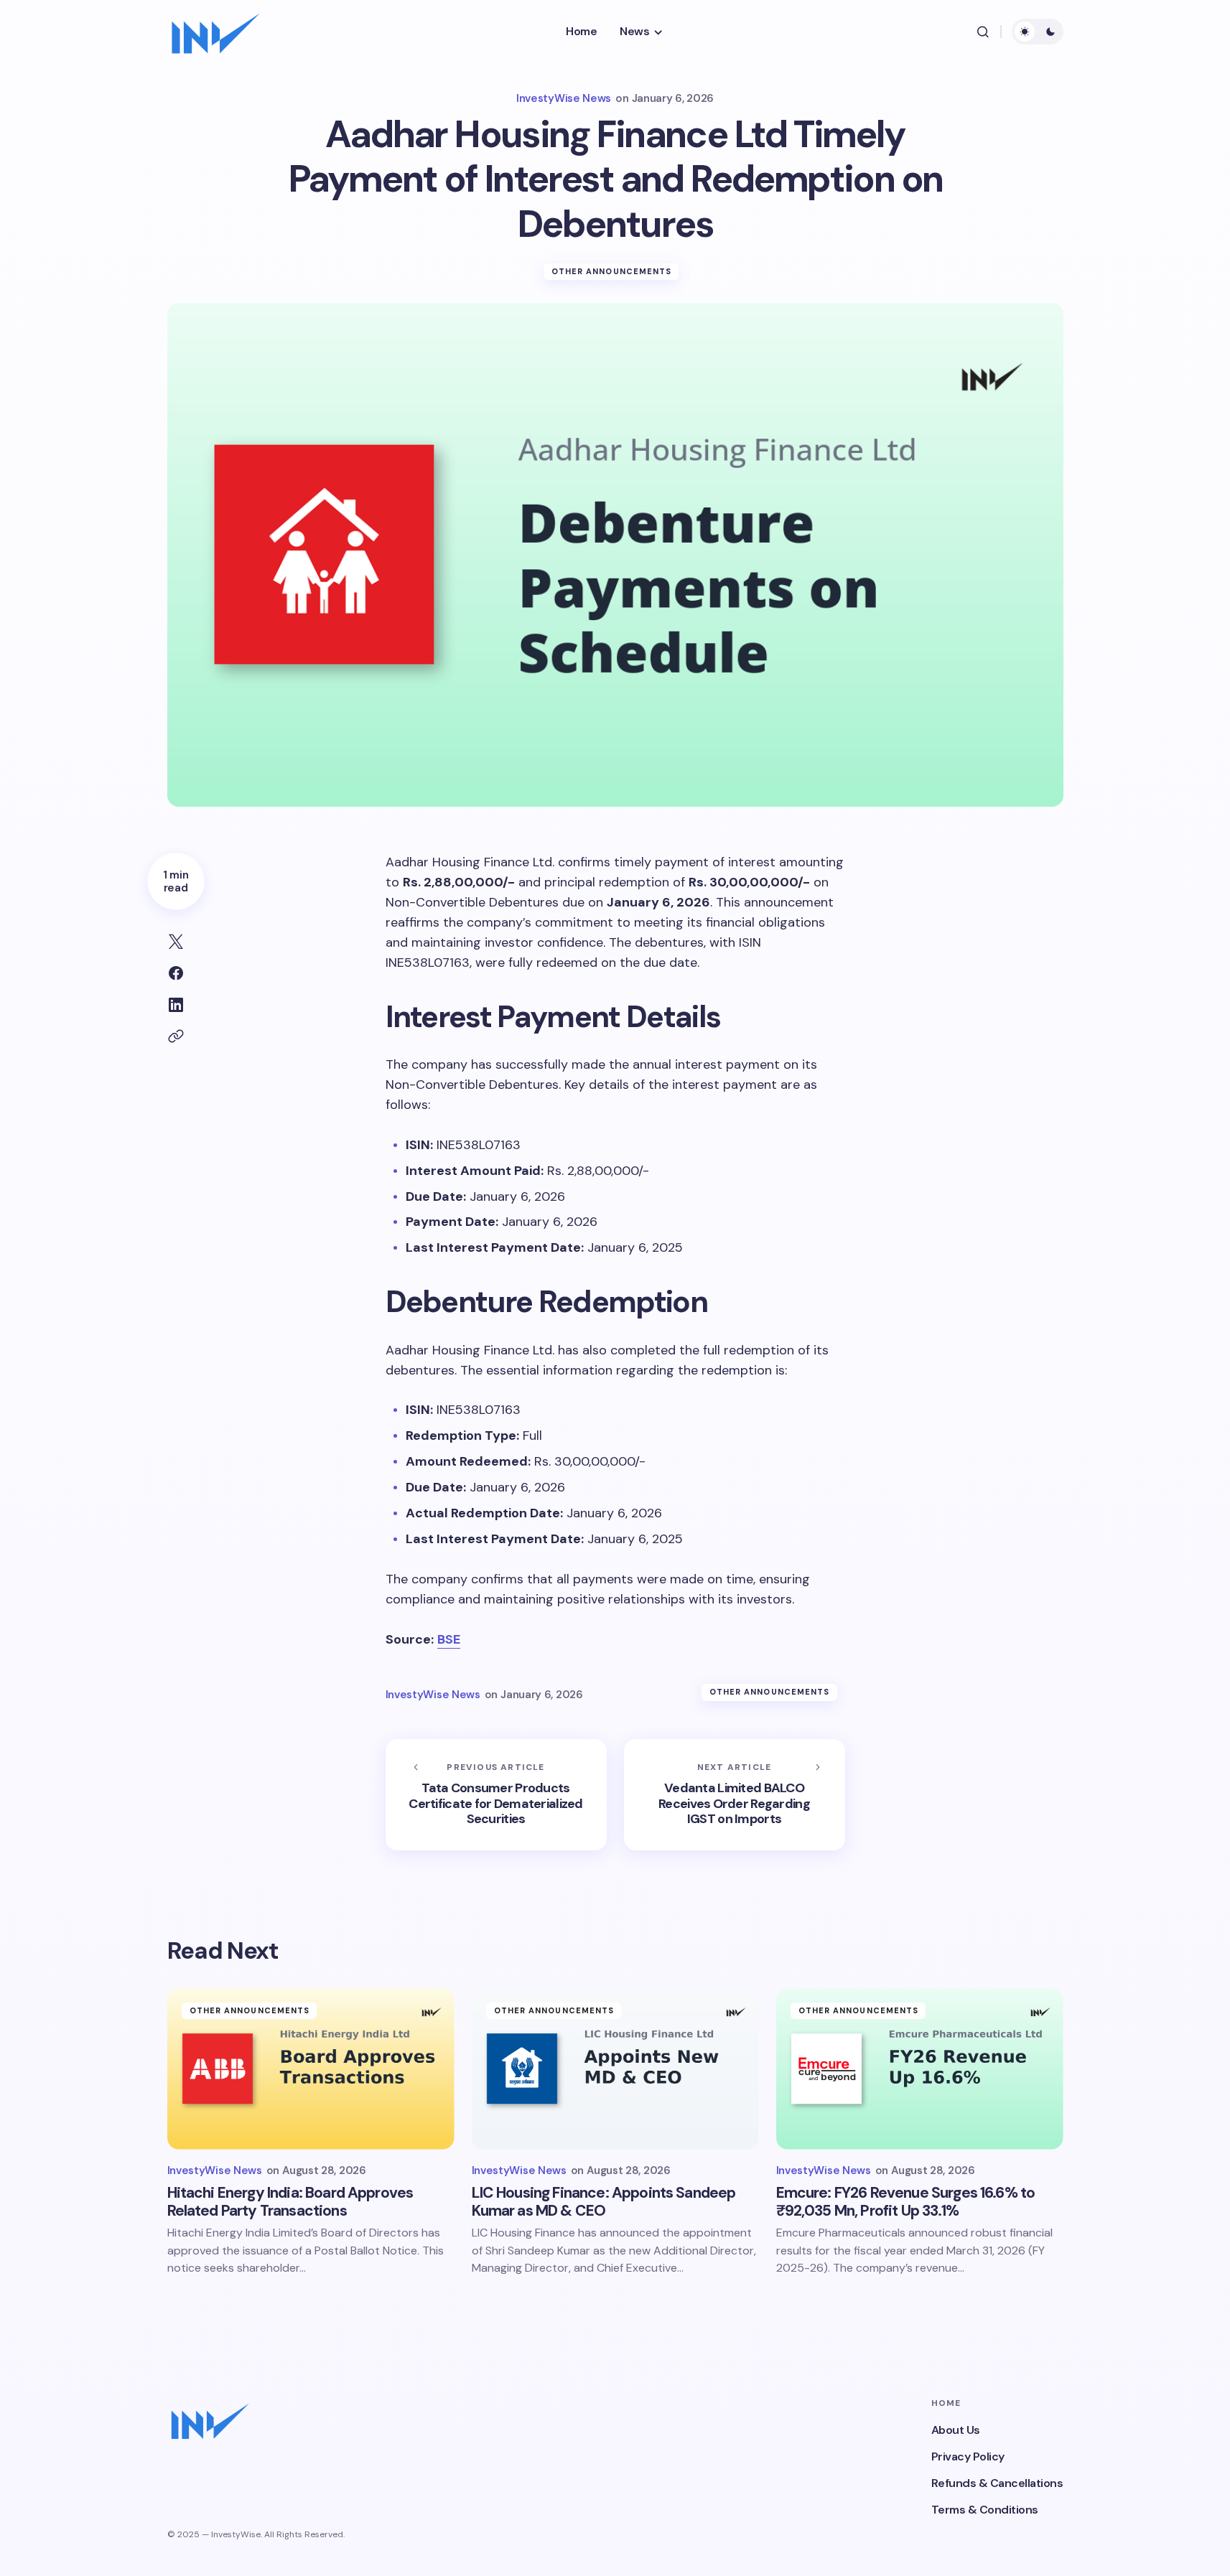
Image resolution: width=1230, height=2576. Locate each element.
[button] (983, 32)
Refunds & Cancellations (997, 2483)
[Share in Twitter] (176, 942)
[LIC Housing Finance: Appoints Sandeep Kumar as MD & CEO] (615, 2069)
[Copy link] (176, 1036)
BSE (449, 1639)
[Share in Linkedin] (176, 1005)
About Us (956, 2430)
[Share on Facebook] (176, 973)
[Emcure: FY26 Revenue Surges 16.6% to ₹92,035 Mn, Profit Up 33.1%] (920, 2069)
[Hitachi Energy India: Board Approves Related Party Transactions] (311, 2069)
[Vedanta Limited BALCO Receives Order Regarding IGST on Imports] (735, 1795)
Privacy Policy (968, 2456)
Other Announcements (612, 271)
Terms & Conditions (985, 2510)
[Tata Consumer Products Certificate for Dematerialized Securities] (496, 1795)
